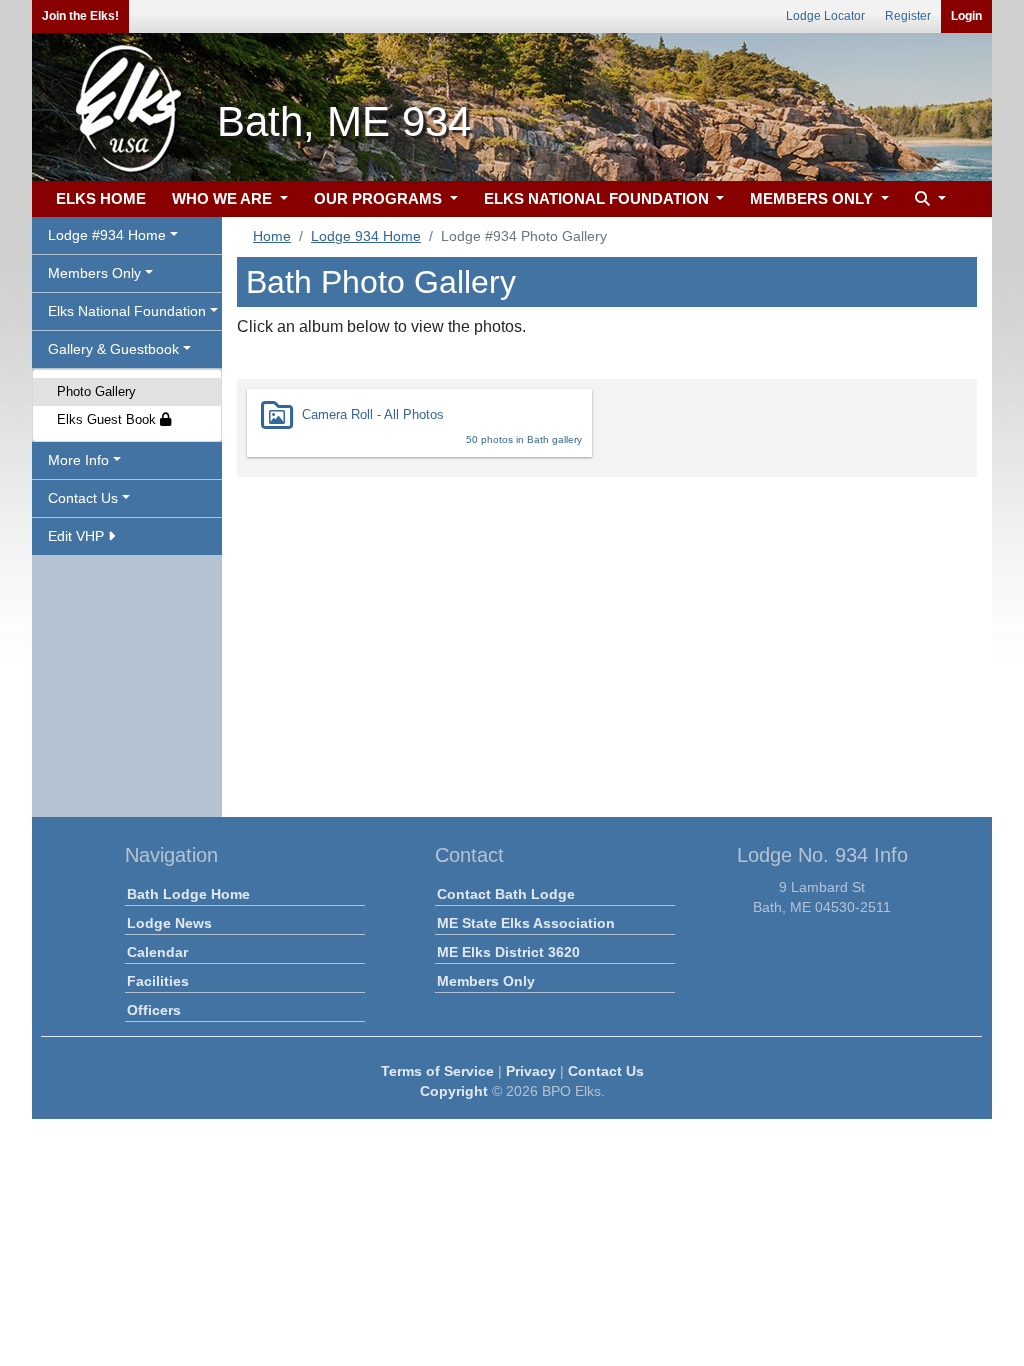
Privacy (531, 1071)
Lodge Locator (825, 16)
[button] (928, 199)
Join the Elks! (80, 16)
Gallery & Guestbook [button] (113, 349)
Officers (154, 1010)
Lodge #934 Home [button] (107, 235)
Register (908, 16)
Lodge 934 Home (366, 236)
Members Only (486, 981)
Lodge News (169, 923)
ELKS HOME (101, 198)
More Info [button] (78, 460)
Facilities (158, 981)
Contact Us (606, 1071)
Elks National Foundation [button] (127, 311)
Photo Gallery (96, 391)
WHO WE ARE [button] (224, 198)
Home (272, 236)
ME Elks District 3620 (508, 952)
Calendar (157, 952)
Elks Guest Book (108, 419)
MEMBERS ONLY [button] (813, 198)
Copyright (454, 1091)
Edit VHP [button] (78, 536)
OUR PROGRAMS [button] (380, 198)
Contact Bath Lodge (506, 894)
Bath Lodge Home (188, 894)
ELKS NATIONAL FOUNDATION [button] (598, 198)
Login (966, 16)
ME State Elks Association (526, 923)
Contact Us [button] (83, 498)
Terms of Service (437, 1071)
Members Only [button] (94, 273)
